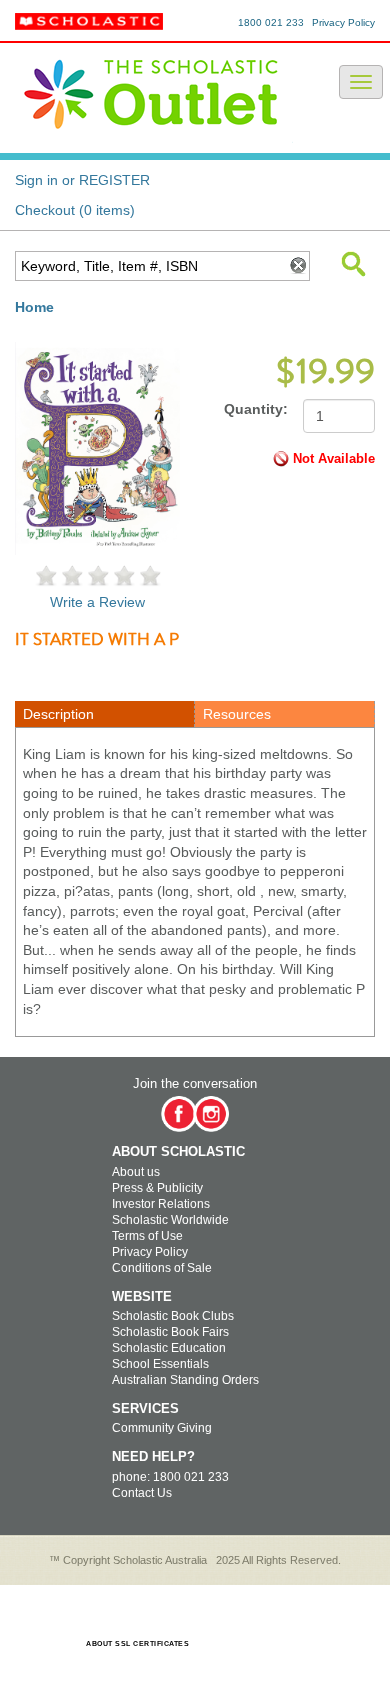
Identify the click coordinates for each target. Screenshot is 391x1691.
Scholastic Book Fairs (170, 1332)
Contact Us (142, 1493)
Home (34, 307)
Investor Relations (161, 1204)
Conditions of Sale (162, 1268)
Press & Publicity (157, 1188)
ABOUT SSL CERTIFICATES (137, 1643)
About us (136, 1172)
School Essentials (160, 1364)
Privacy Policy (343, 22)
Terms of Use (147, 1236)
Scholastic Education (169, 1348)
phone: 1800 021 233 (170, 1477)
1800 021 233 (271, 22)
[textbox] (149, 266)
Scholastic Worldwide (170, 1220)
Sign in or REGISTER (82, 180)
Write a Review (97, 602)
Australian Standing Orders (185, 1380)
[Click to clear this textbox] (297, 266)
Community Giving (162, 1428)
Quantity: (256, 409)
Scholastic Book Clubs (173, 1316)
